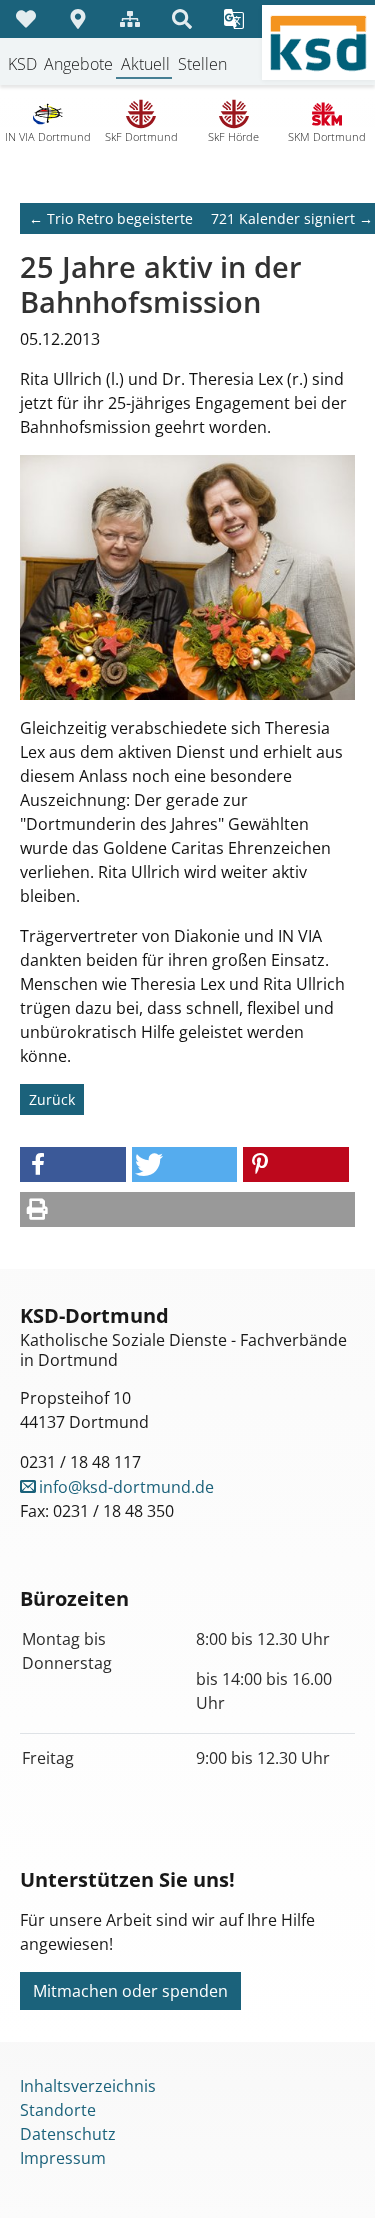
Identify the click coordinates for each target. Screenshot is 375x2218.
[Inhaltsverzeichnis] (130, 19)
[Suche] (182, 19)
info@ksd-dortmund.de (126, 1487)
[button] (73, 1164)
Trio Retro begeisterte (111, 218)
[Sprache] (234, 19)
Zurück (52, 1099)
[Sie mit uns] (26, 19)
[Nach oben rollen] (331, 2174)
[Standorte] (78, 19)
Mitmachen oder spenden (130, 1991)
